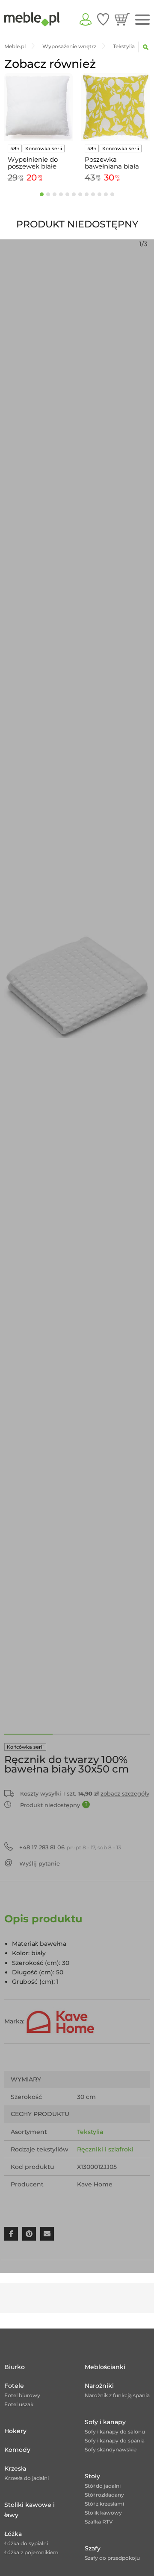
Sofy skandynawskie (111, 2449)
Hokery (15, 2431)
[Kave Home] (60, 2021)
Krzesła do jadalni (27, 2478)
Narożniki (99, 2386)
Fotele (14, 2386)
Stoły (92, 2476)
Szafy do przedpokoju (112, 2558)
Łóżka (13, 2534)
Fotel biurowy (22, 2395)
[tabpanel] (38, 129)
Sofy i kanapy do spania (115, 2441)
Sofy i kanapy (105, 2422)
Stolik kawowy (103, 2513)
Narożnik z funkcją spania (117, 2395)
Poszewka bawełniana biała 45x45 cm (112, 163)
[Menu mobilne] (142, 20)
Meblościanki (105, 2367)
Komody (17, 2450)
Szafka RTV (99, 2522)
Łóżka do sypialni (26, 2543)
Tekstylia (90, 2132)
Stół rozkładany (104, 2495)
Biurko (15, 2367)
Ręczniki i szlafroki (105, 2149)
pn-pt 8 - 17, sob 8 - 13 (70, 1847)
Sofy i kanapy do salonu (115, 2432)
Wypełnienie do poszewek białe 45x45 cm (33, 163)
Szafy (93, 2548)
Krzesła (15, 2468)
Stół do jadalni (103, 2486)
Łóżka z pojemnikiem (31, 2552)
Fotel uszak (19, 2404)
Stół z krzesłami (104, 2504)
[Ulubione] (103, 19)
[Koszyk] (122, 19)
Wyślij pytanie (40, 1863)
